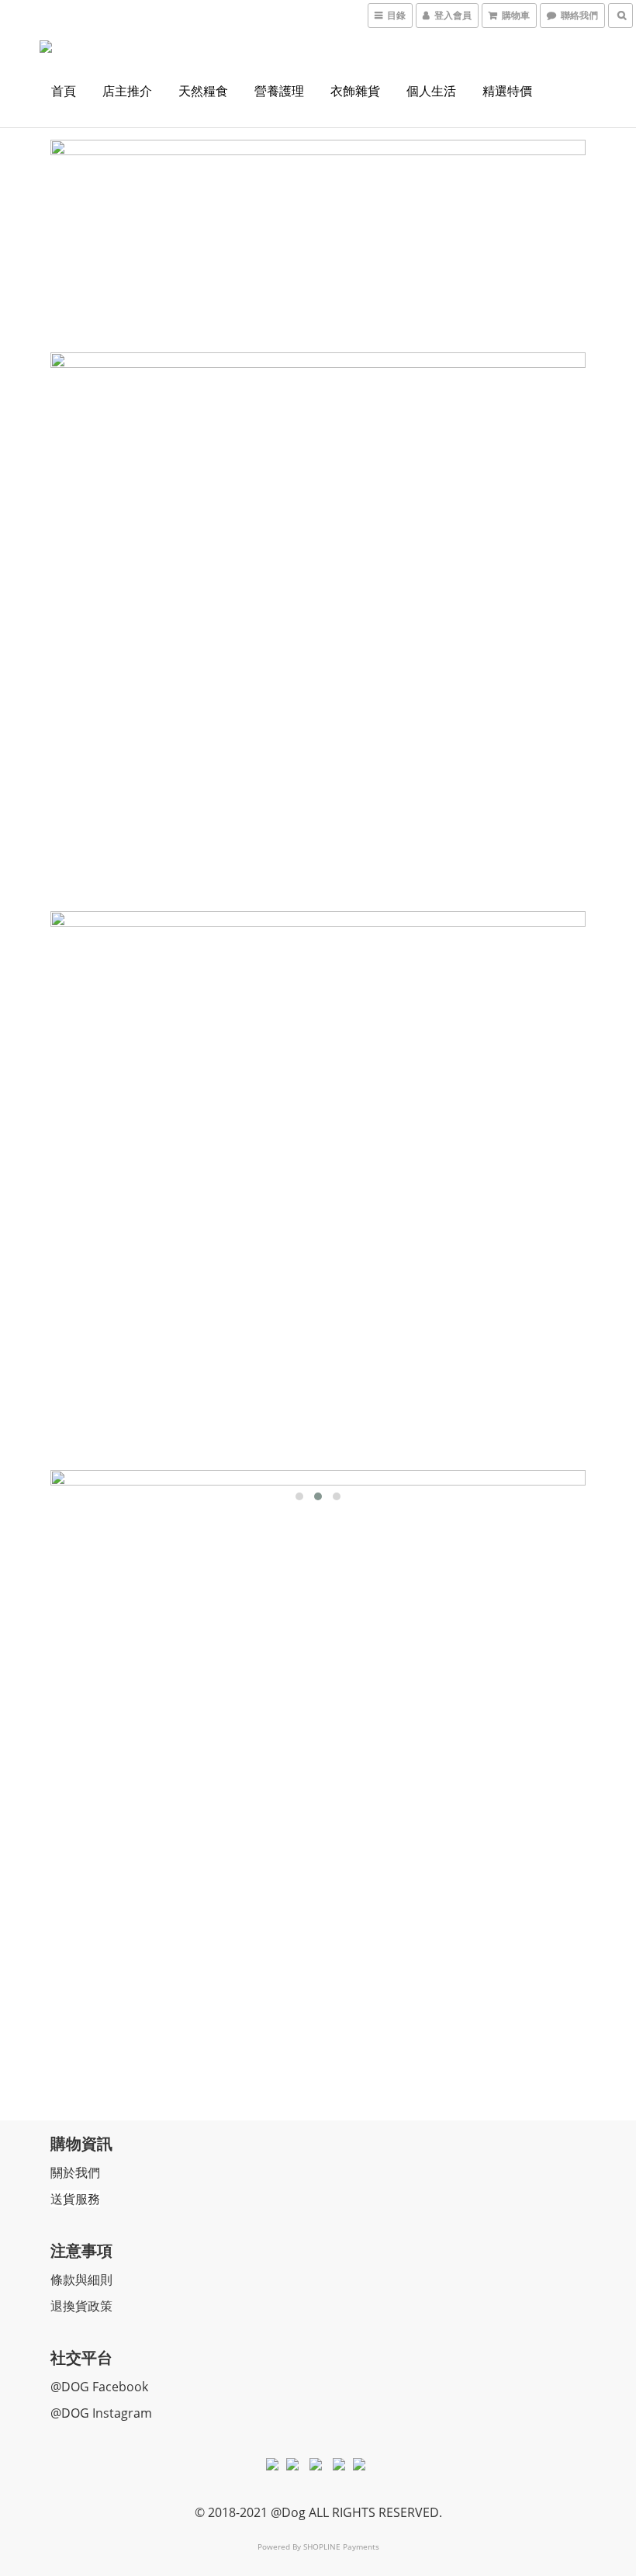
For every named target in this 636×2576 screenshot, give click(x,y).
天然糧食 (203, 91)
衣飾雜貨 (355, 91)
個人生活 (431, 91)
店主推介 (127, 91)
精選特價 (507, 91)
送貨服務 (75, 2199)
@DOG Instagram (101, 2413)
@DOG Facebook (99, 2387)
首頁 (64, 91)
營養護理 (279, 91)
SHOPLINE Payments (341, 2547)
